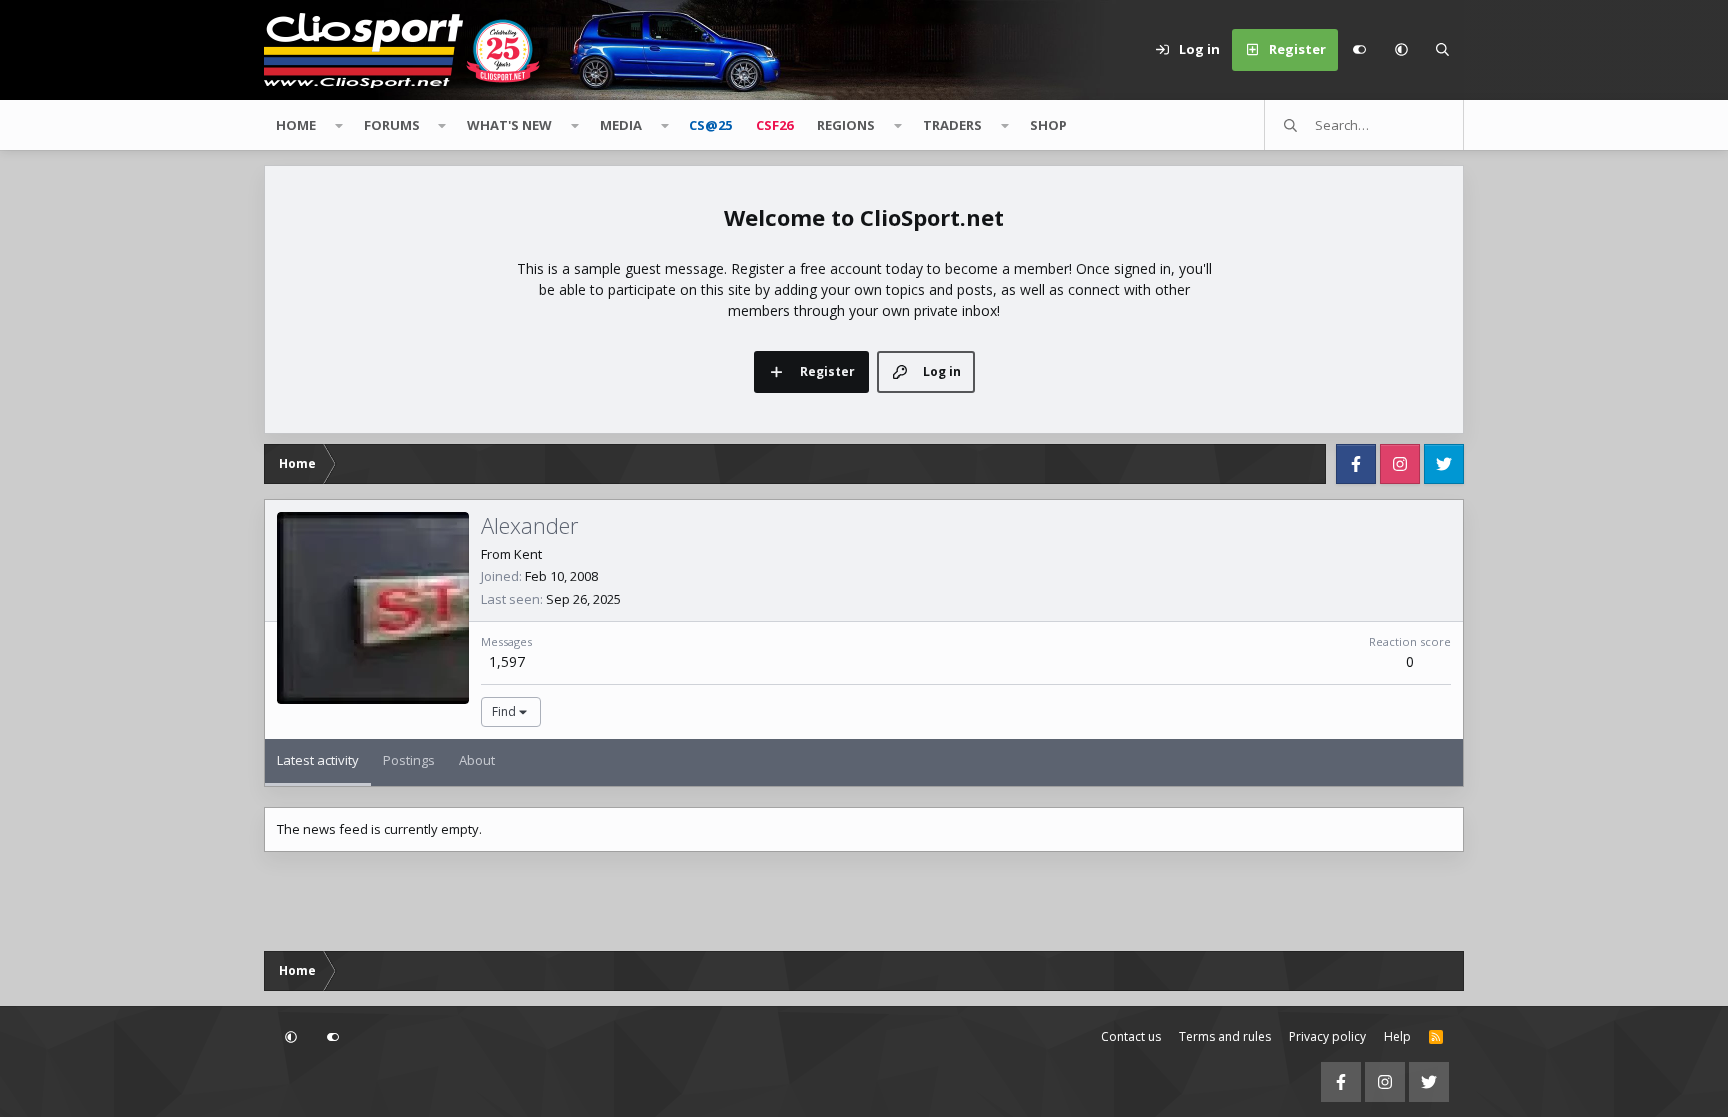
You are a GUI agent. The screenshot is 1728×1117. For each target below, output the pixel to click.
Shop (1048, 125)
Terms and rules (1225, 1036)
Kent (528, 554)
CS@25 (710, 125)
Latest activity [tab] (318, 760)
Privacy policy (1327, 1036)
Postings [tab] (409, 760)
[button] (1401, 50)
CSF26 (774, 125)
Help (1397, 1036)
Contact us (1131, 1036)
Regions (846, 125)
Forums (392, 125)
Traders (952, 125)
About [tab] (477, 760)
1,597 (507, 661)
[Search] (1443, 50)
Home (296, 125)
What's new (509, 125)
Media (621, 125)
